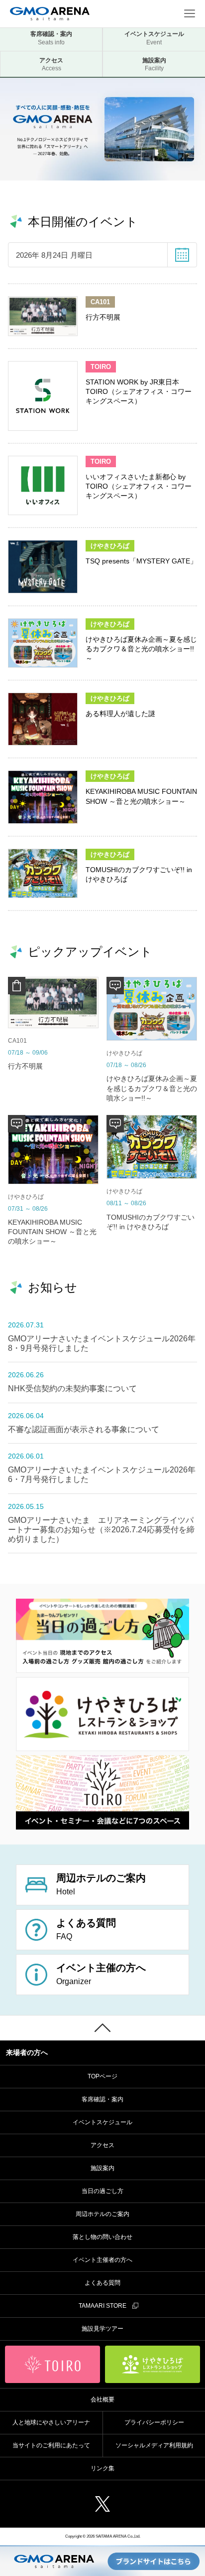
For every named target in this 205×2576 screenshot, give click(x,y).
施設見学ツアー (102, 2329)
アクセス (51, 65)
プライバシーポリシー (154, 2422)
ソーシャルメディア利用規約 (154, 2445)
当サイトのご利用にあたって (51, 2445)
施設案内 (154, 65)
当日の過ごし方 (102, 2191)
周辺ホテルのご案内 (102, 2214)
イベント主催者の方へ (102, 2260)
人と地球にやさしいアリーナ (51, 2422)
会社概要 (102, 2399)
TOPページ (102, 2076)
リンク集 (102, 2468)
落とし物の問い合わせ (102, 2237)
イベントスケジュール (154, 38)
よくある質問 (102, 2283)
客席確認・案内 (51, 38)
